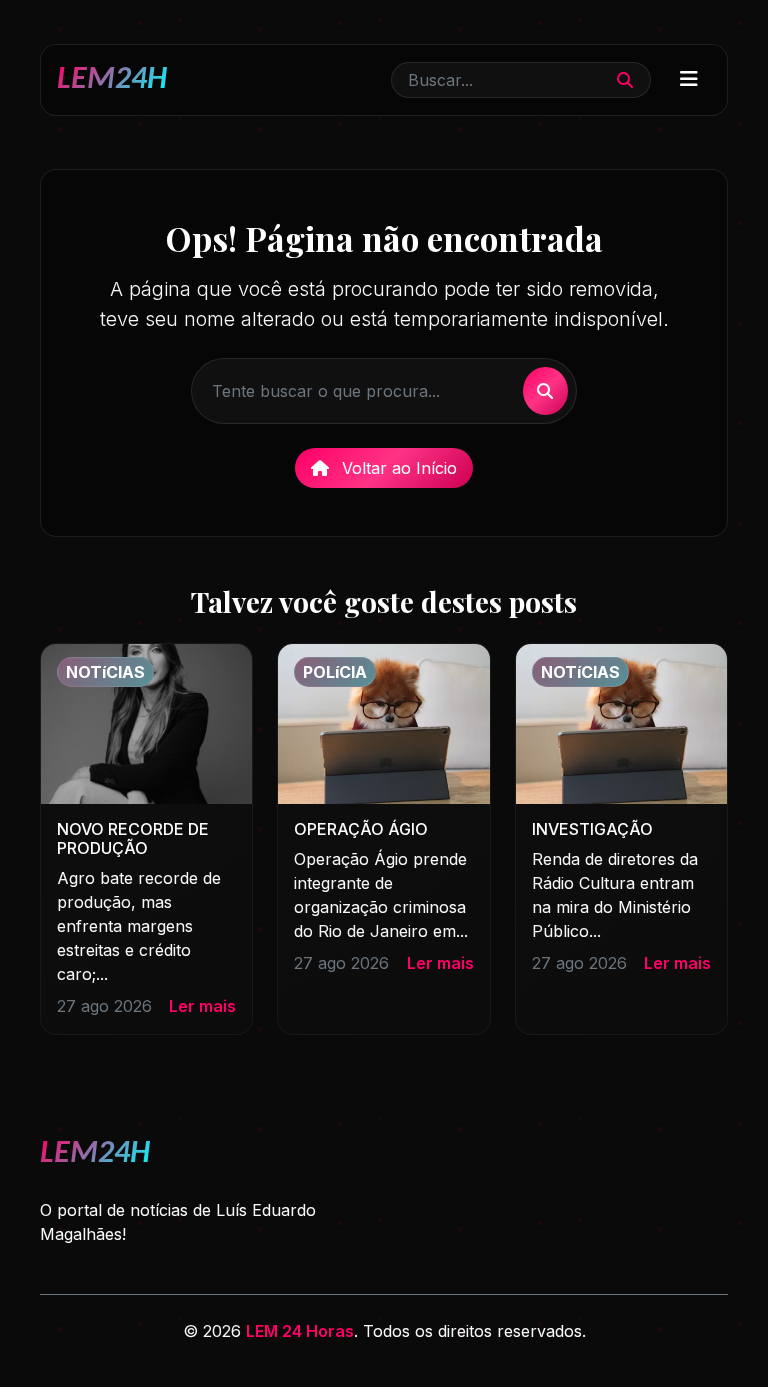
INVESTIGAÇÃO (592, 829)
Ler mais (202, 1006)
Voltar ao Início (397, 468)
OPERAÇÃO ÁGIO (361, 829)
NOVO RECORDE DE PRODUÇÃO (133, 838)
